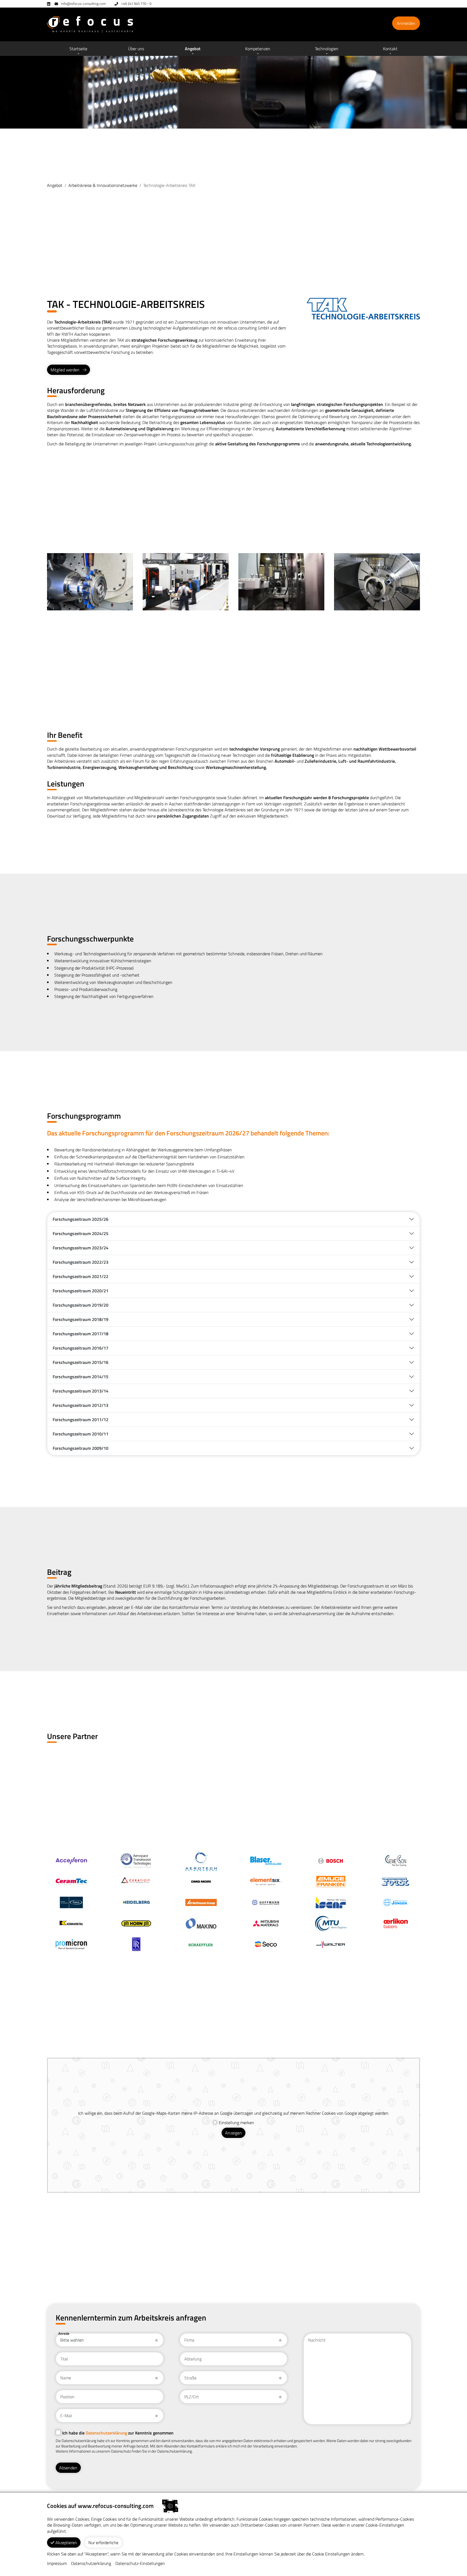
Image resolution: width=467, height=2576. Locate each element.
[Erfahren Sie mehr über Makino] (201, 1923)
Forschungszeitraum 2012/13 (81, 1405)
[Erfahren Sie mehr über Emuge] (331, 1881)
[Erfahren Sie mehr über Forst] (396, 1881)
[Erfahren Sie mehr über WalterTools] (331, 1944)
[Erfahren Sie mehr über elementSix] (266, 1881)
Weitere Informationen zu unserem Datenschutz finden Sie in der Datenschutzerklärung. (124, 2451)
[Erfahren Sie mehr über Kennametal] (71, 1923)
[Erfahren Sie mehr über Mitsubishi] (266, 1923)
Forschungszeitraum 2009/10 (81, 1448)
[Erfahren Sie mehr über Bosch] (331, 1860)
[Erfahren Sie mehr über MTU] (331, 1923)
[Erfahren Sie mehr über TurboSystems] (71, 1860)
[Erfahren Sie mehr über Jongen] (396, 1902)
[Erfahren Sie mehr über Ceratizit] (136, 1881)
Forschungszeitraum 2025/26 (81, 1219)
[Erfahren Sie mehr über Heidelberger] (136, 1902)
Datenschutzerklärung (106, 2433)
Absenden (68, 2468)
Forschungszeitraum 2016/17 (81, 1348)
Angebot (55, 185)
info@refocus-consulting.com (84, 4)
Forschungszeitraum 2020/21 (81, 1291)
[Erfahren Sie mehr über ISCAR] (331, 1902)
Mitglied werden (65, 370)
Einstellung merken (236, 2123)
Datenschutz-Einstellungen (140, 2563)
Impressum (57, 2563)
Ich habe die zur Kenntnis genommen (118, 2433)
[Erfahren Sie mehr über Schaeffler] (201, 1944)
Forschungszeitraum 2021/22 (81, 1276)
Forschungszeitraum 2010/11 (81, 1434)
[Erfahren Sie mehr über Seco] (266, 1944)
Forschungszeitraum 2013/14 (81, 1391)
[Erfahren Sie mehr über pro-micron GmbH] (71, 1944)
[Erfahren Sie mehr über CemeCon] (396, 1860)
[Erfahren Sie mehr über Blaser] (266, 1860)
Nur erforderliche (103, 2543)
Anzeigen (234, 2133)
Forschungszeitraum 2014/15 (81, 1377)
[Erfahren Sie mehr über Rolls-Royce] (136, 1944)
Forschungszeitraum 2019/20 (81, 1305)
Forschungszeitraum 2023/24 (81, 1248)
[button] (136, 49)
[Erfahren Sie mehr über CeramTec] (71, 1881)
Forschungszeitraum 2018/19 (81, 1319)
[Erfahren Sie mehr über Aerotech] (201, 1860)
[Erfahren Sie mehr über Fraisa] (71, 1902)
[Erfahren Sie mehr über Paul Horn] (136, 1923)
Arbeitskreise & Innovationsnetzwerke (103, 185)
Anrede (64, 2333)
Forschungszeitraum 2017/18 (81, 1334)
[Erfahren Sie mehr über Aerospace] (136, 1860)
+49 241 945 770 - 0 (136, 4)
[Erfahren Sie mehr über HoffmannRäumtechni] (266, 1902)
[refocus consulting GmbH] (90, 24)
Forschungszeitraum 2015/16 (81, 1362)
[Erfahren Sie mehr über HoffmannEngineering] (201, 1902)
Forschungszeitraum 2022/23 (81, 1262)
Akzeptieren (66, 2543)
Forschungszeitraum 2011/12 (81, 1420)
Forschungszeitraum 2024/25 (81, 1233)
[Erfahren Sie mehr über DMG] (201, 1881)
